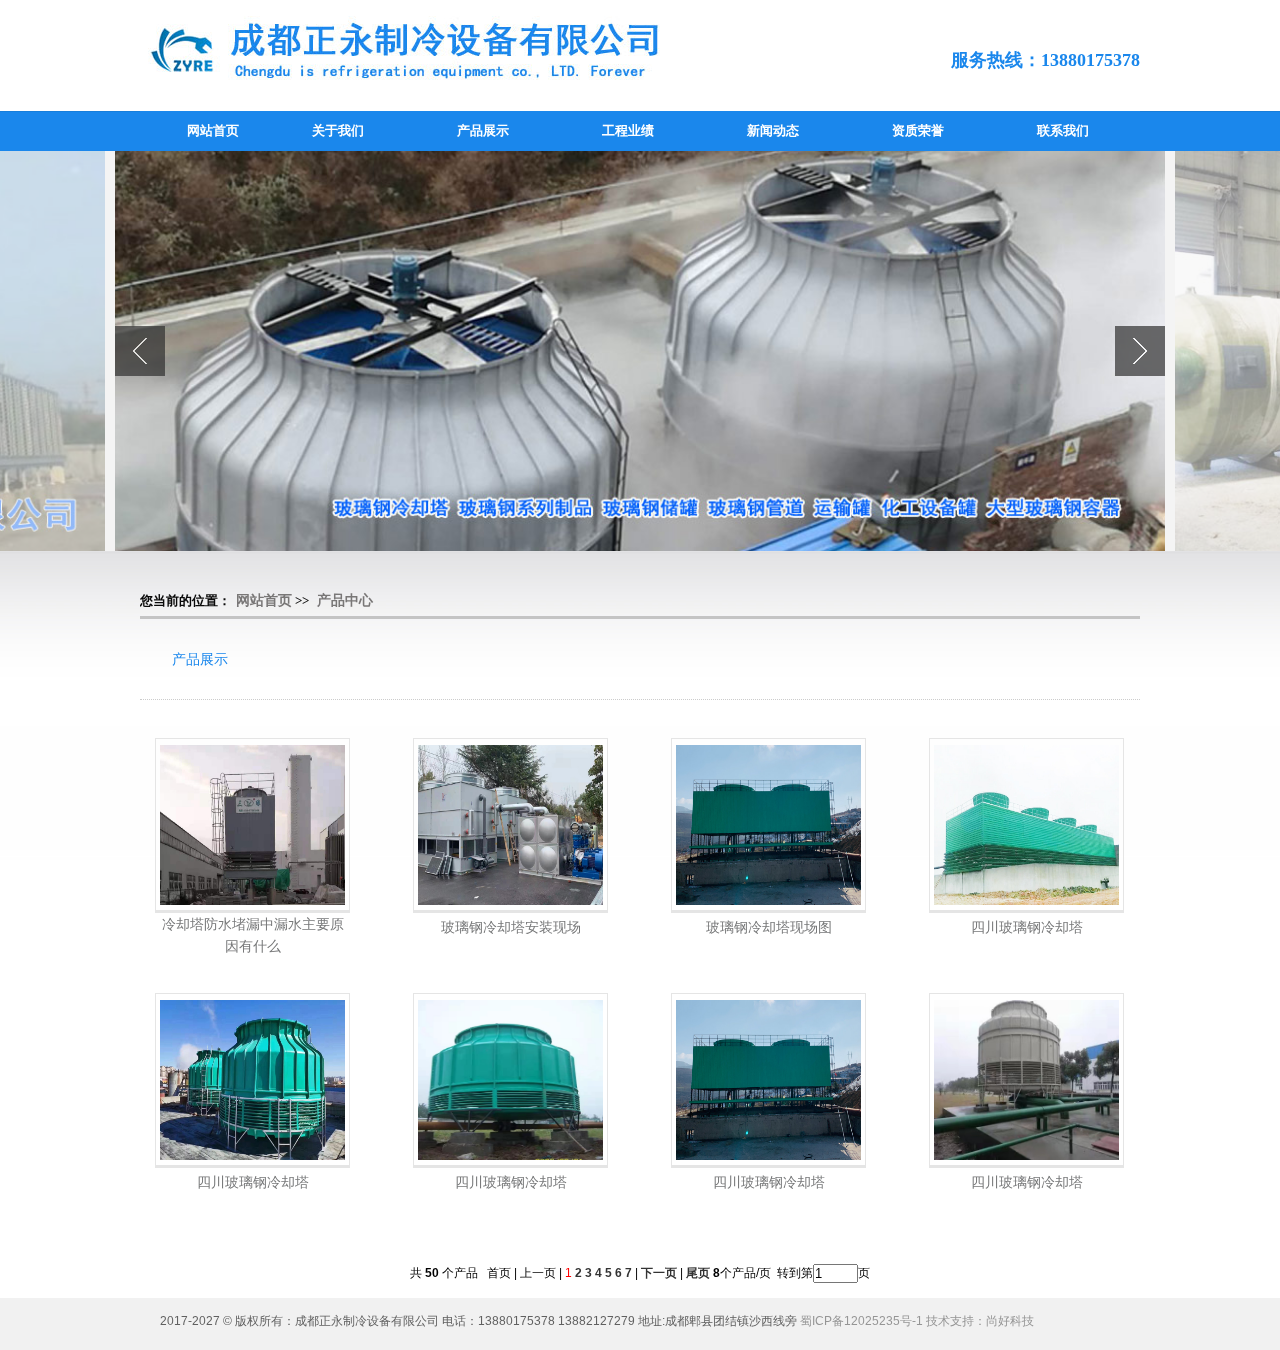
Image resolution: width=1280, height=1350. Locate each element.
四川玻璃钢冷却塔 (1027, 927)
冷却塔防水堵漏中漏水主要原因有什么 (253, 935)
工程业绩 (628, 130)
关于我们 (338, 130)
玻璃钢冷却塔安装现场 (511, 927)
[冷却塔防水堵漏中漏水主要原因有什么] (252, 825)
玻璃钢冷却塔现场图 (769, 927)
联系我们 (1063, 130)
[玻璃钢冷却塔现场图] (768, 825)
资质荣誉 (918, 130)
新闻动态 (773, 130)
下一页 (659, 1273)
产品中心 (345, 600)
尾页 (696, 1273)
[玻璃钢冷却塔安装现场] (510, 825)
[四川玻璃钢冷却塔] (1026, 825)
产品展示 (483, 130)
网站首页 (213, 130)
